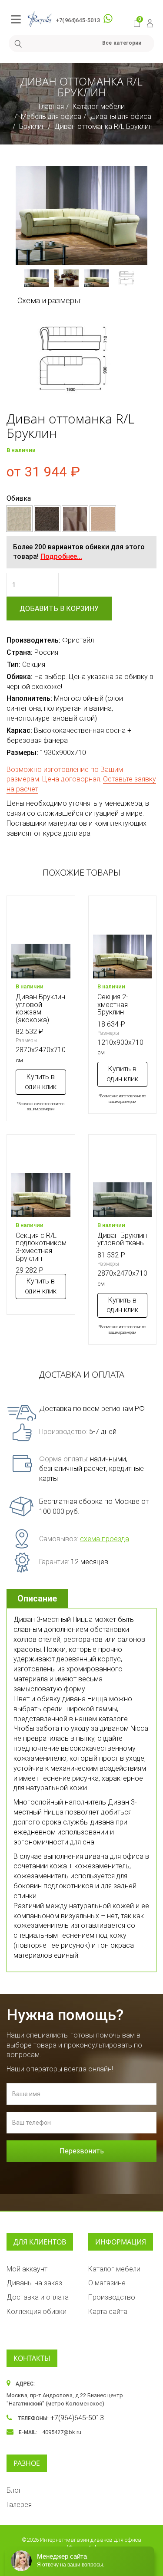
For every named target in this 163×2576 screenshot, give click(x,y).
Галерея (19, 2505)
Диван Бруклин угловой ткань (122, 1239)
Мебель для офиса (51, 116)
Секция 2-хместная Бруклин (113, 1004)
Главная (51, 107)
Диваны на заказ (34, 2283)
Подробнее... (61, 556)
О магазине (107, 2283)
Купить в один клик (41, 1082)
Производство (112, 2297)
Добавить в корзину (59, 609)
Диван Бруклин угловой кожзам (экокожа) (40, 1008)
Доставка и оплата (38, 2297)
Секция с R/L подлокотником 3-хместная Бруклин (41, 1247)
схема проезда (105, 1539)
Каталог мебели (99, 107)
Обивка (19, 498)
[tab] (38, 1599)
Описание (37, 1598)
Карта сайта (108, 2312)
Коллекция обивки (37, 2312)
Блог (14, 2490)
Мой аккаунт (27, 2269)
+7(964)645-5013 (78, 20)
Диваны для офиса (121, 116)
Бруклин (32, 126)
